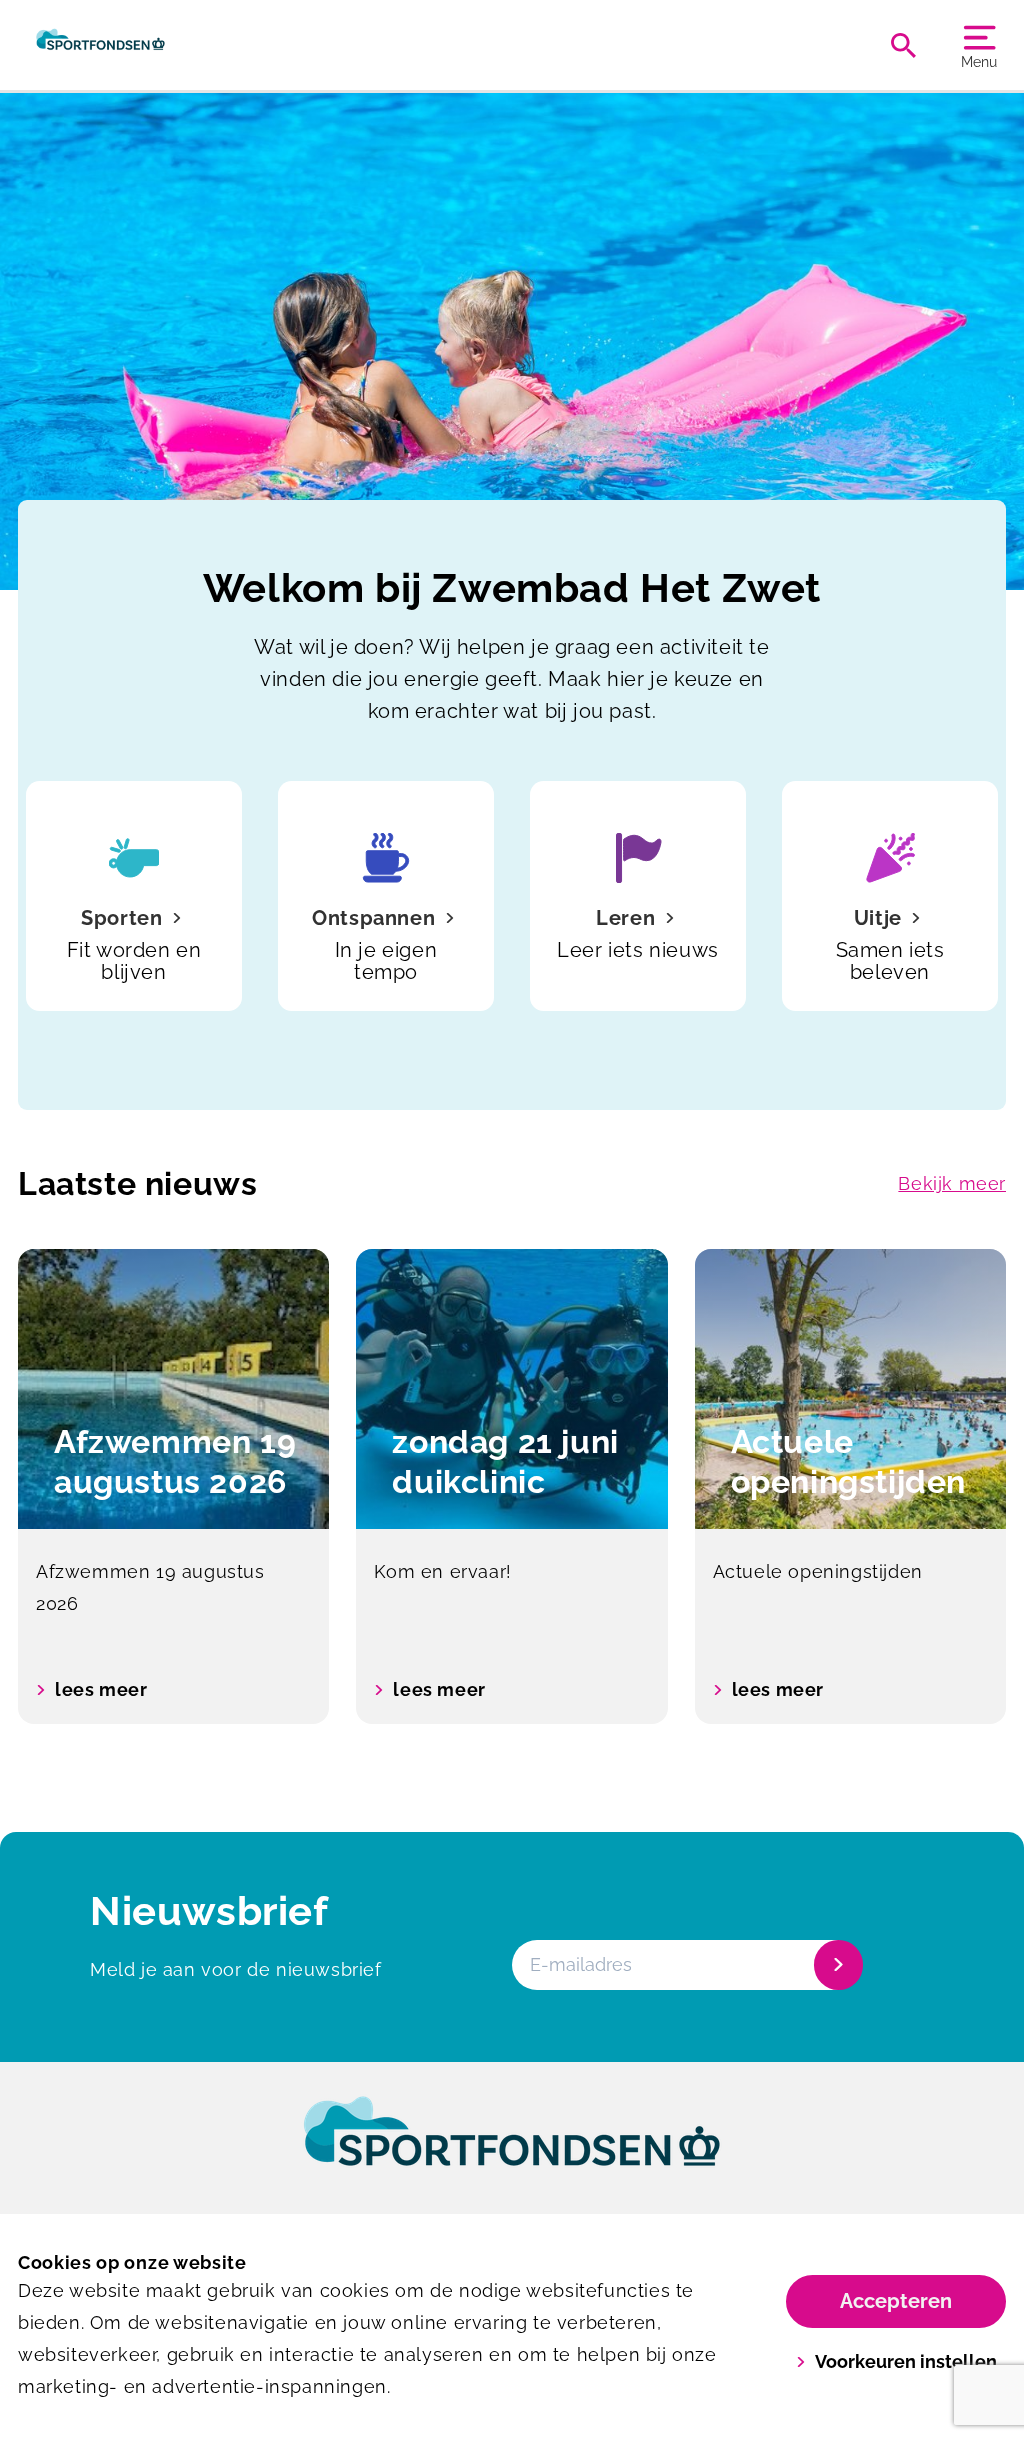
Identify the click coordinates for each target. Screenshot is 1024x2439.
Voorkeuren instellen (906, 2361)
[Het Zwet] (100, 45)
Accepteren (896, 2301)
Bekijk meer (952, 1183)
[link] (512, 2150)
